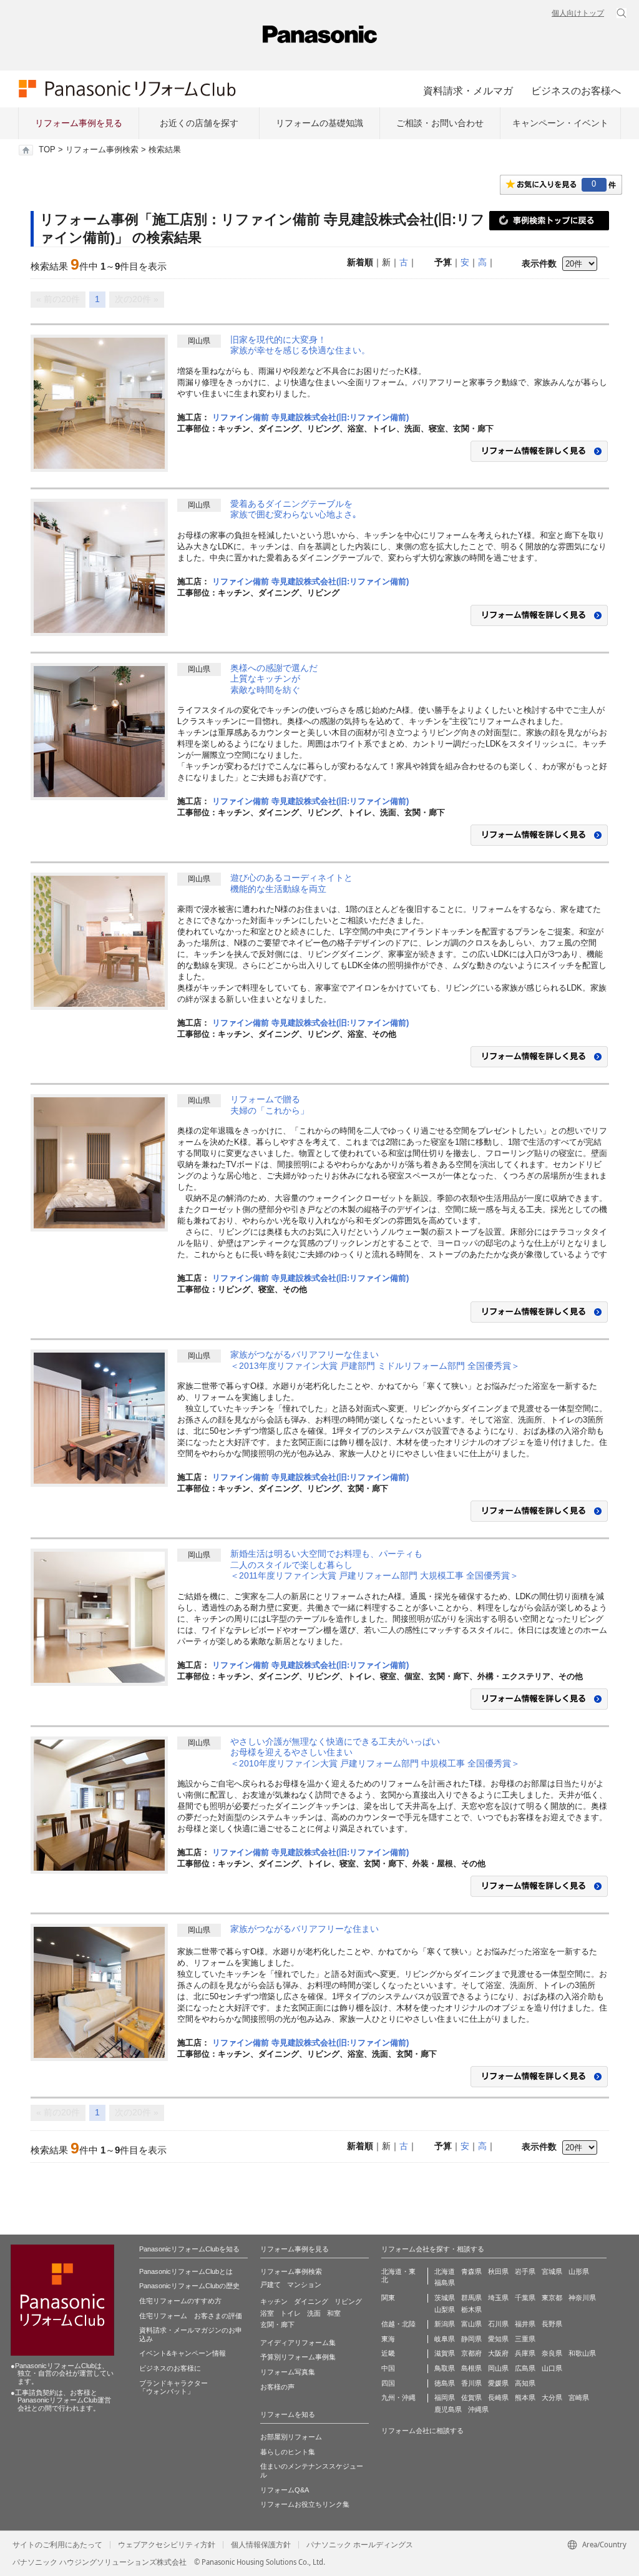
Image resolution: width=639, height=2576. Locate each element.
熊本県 (525, 2397)
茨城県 (445, 2298)
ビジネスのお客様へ (576, 91)
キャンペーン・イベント (560, 123)
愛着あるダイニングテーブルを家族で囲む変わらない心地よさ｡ (294, 509)
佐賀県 (471, 2397)
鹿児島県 (448, 2409)
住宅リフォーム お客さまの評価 (191, 2316)
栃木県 (471, 2309)
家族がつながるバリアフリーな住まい (305, 1929)
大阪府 (498, 2353)
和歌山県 (582, 2353)
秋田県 (498, 2271)
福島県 (445, 2283)
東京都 (552, 2298)
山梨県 (445, 2309)
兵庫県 (525, 2353)
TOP (47, 150)
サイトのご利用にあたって (57, 2545)
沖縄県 (478, 2409)
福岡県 (445, 2397)
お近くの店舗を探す (199, 123)
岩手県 (525, 2271)
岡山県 (498, 2368)
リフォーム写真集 (288, 2372)
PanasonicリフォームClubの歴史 (189, 2286)
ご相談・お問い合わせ (440, 123)
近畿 (388, 2353)
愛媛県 (498, 2383)
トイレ (290, 2313)
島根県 (471, 2368)
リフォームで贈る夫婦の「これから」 (270, 1105)
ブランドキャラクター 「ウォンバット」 (173, 2387)
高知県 (525, 2383)
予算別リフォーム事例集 (298, 2357)
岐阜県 (445, 2339)
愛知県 (498, 2339)
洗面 (314, 2313)
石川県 (498, 2324)
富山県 (471, 2324)
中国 (388, 2368)
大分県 (552, 2397)
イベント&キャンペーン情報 (183, 2353)
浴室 (267, 2313)
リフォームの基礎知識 (319, 123)
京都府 (471, 2353)
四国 (388, 2383)
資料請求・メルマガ (468, 91)
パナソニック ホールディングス (360, 2545)
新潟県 (445, 2324)
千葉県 (525, 2298)
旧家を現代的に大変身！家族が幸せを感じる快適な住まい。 (300, 345)
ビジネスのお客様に (170, 2368)
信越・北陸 (398, 2324)
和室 (334, 2313)
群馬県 (471, 2298)
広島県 (525, 2368)
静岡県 (471, 2339)
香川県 (471, 2383)
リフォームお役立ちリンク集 (305, 2504)
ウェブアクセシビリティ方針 (167, 2545)
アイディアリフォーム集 (298, 2343)
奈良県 (552, 2353)
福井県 (525, 2324)
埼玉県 (498, 2298)
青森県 (471, 2271)
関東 (388, 2298)
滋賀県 (445, 2353)
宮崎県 (579, 2397)
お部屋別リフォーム (291, 2437)
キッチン (274, 2301)
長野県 (552, 2324)
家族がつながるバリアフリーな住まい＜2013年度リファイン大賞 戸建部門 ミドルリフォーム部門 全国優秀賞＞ (375, 1360)
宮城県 (552, 2271)
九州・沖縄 (398, 2397)
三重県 (525, 2339)
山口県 (552, 2368)
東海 (388, 2339)
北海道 (445, 2271)
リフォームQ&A (285, 2490)
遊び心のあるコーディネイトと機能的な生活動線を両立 (291, 883)
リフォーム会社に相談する (422, 2431)
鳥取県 (445, 2368)
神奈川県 (582, 2298)
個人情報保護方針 (261, 2545)
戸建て (271, 2285)
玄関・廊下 (277, 2324)
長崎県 (498, 2397)
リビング (348, 2301)
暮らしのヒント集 (288, 2452)
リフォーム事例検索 (102, 150)
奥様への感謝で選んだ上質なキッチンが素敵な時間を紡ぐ (274, 679)
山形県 (579, 2271)
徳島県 (445, 2383)
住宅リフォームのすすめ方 (180, 2301)
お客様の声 (277, 2387)
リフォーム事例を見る (79, 123)
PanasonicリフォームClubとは (186, 2271)
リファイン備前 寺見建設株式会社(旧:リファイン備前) (310, 417)
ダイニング (311, 2301)
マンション (304, 2285)
